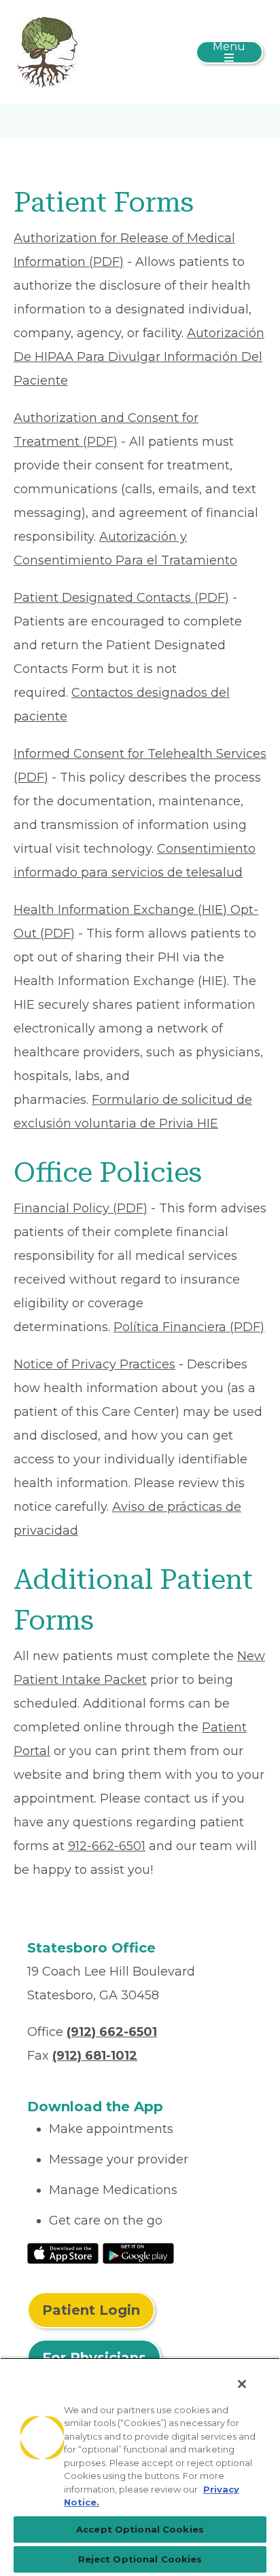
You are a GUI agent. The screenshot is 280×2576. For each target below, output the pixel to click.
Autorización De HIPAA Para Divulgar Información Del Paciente (139, 357)
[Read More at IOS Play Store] (63, 2252)
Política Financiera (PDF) (189, 1327)
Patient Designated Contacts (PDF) (121, 598)
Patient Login (91, 2310)
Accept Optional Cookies (140, 2529)
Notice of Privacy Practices (94, 1364)
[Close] (242, 2384)
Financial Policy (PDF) (81, 1208)
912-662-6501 (107, 1846)
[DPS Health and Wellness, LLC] (47, 52)
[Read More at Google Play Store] (138, 2252)
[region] (140, 2467)
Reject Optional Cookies (140, 2559)
